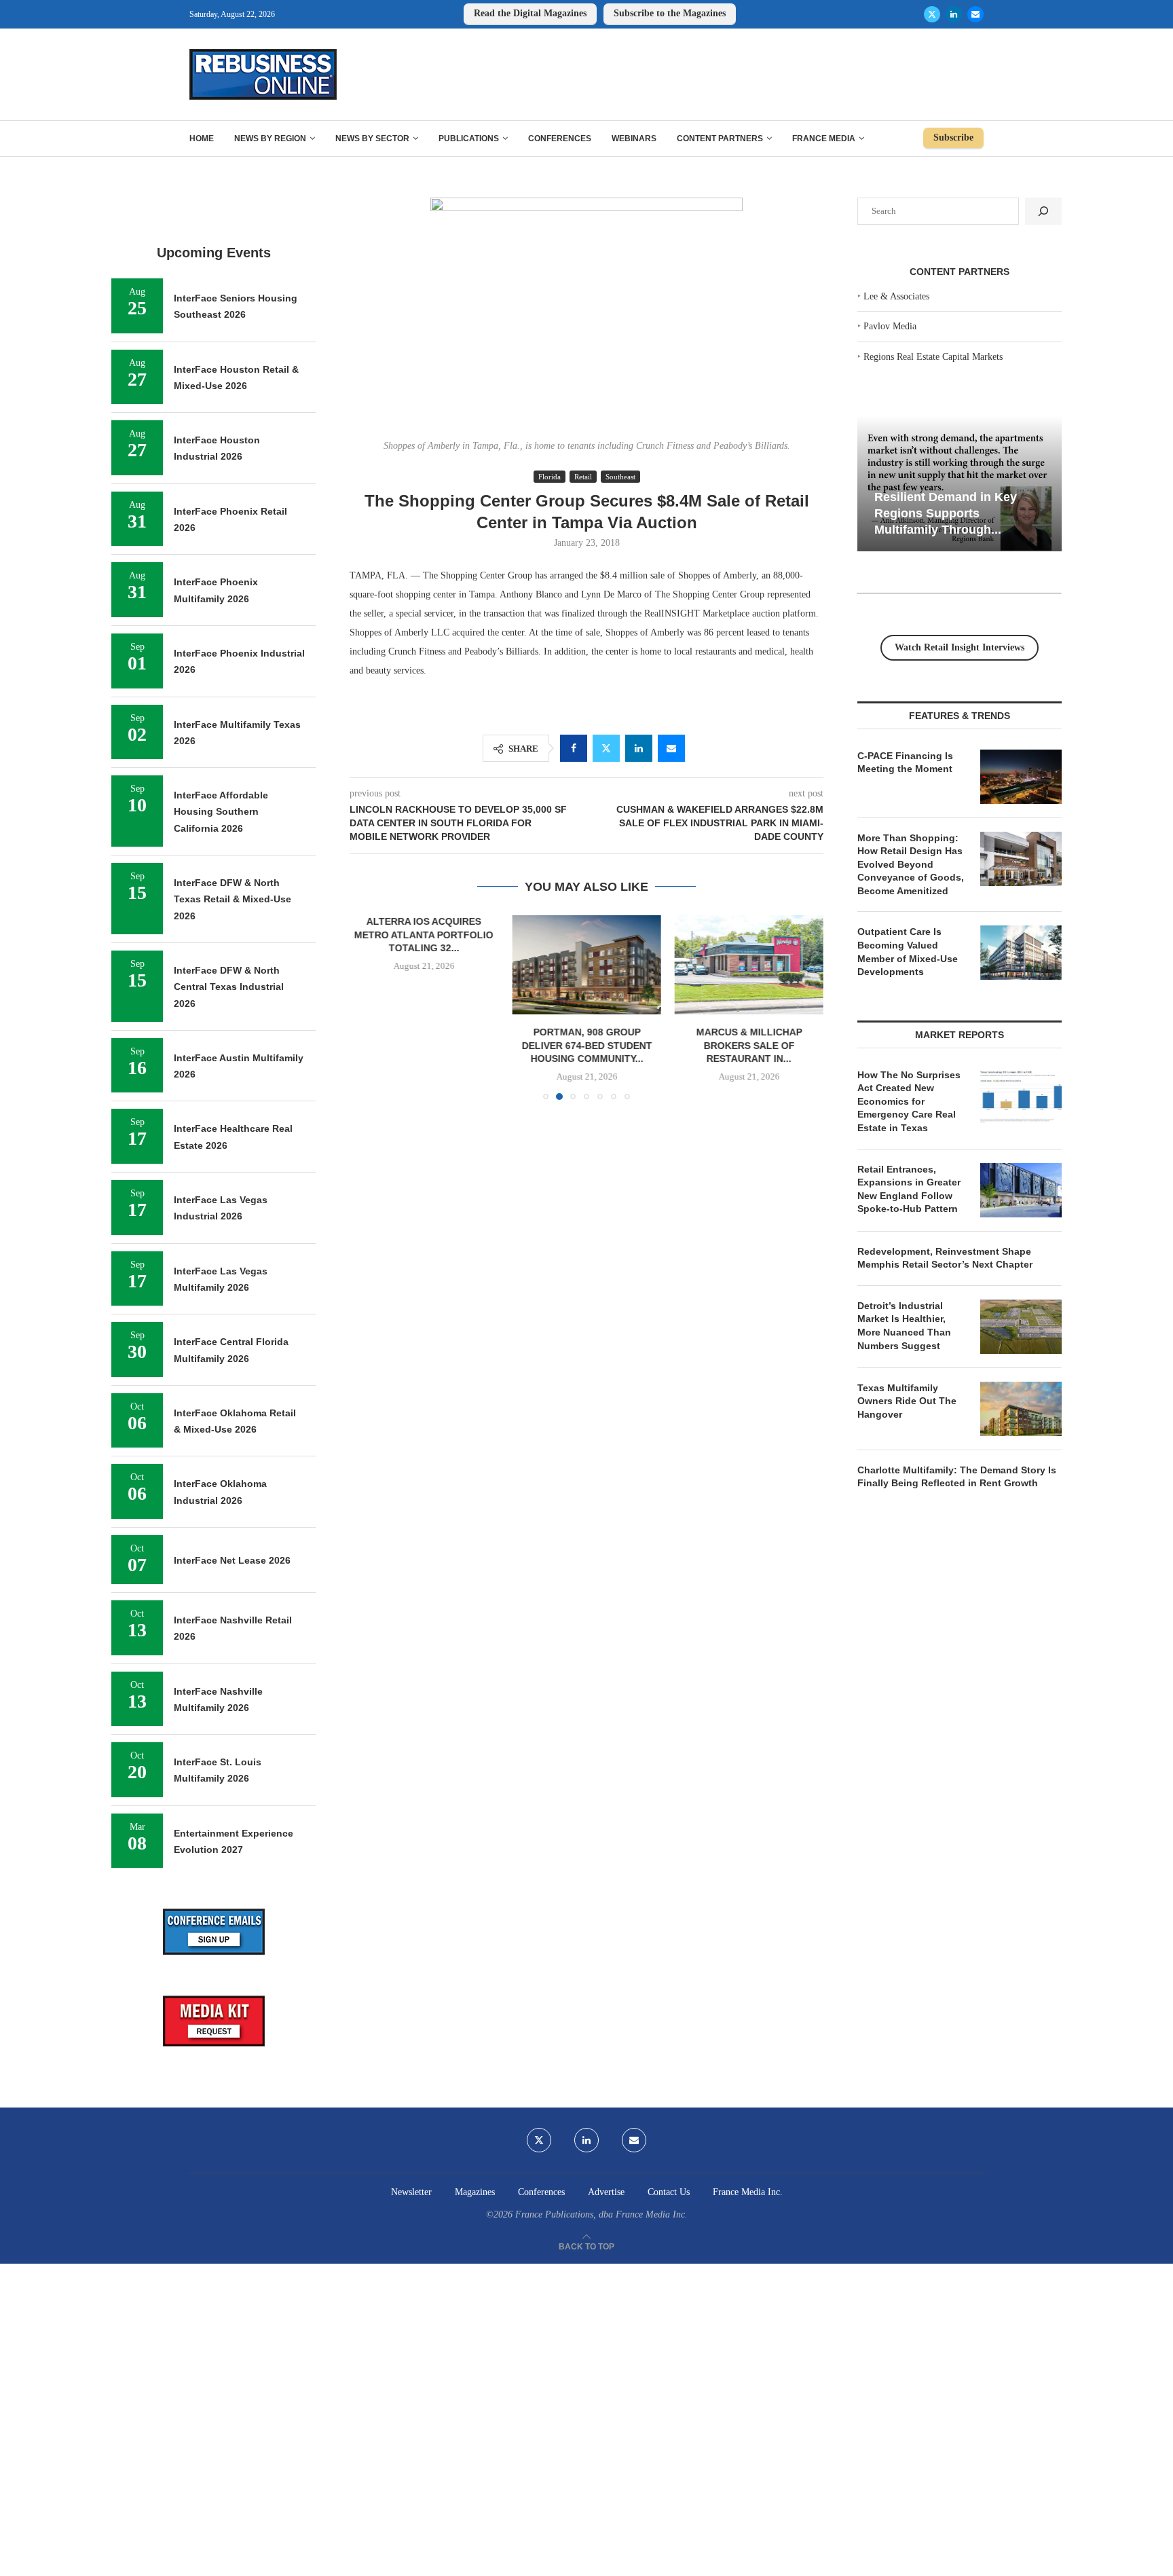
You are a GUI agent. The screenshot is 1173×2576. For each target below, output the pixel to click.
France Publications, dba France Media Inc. (601, 2214)
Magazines (475, 2192)
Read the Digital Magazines (530, 13)
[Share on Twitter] (606, 748)
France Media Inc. (748, 2192)
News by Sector (372, 139)
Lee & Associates (896, 296)
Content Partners (720, 139)
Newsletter (411, 2192)
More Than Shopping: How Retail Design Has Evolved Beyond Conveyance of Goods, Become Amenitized (911, 864)
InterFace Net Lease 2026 (232, 1560)
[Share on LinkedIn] (639, 748)
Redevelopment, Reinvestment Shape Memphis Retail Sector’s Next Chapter (945, 1258)
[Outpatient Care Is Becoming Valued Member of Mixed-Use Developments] (1021, 953)
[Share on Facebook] (574, 748)
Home (202, 139)
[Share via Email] (671, 748)
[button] (368, 1007)
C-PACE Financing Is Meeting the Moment (905, 762)
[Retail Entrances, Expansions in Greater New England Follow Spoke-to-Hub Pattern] (1021, 1190)
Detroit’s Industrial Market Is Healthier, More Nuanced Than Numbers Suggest (904, 1326)
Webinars (634, 139)
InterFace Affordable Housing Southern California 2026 (221, 812)
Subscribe (953, 137)
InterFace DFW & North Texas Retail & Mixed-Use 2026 (232, 899)
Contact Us (669, 2192)
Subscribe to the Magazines (670, 13)
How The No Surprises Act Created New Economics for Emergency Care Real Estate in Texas (909, 1101)
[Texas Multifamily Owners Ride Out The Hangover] (1021, 1409)
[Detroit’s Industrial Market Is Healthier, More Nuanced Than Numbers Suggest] (1021, 1327)
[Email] (975, 14)
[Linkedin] (954, 14)
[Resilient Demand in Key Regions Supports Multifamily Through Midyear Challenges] (960, 484)
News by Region (270, 139)
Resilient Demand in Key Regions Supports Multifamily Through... (946, 513)
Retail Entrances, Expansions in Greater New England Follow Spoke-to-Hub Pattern (909, 1189)
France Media (824, 139)
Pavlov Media (890, 326)
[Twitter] (932, 14)
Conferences (560, 139)
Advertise (606, 2192)
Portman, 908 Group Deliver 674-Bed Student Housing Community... (586, 1046)
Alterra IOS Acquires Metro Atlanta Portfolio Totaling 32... (424, 935)
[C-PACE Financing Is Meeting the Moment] (1021, 777)
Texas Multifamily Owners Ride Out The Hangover (907, 1401)
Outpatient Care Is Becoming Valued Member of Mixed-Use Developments (908, 952)
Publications (469, 139)
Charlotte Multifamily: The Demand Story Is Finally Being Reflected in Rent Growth (957, 1477)
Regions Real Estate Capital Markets (933, 357)
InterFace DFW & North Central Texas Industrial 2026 (229, 987)
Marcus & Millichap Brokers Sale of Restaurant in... (749, 1046)
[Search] (1043, 211)
